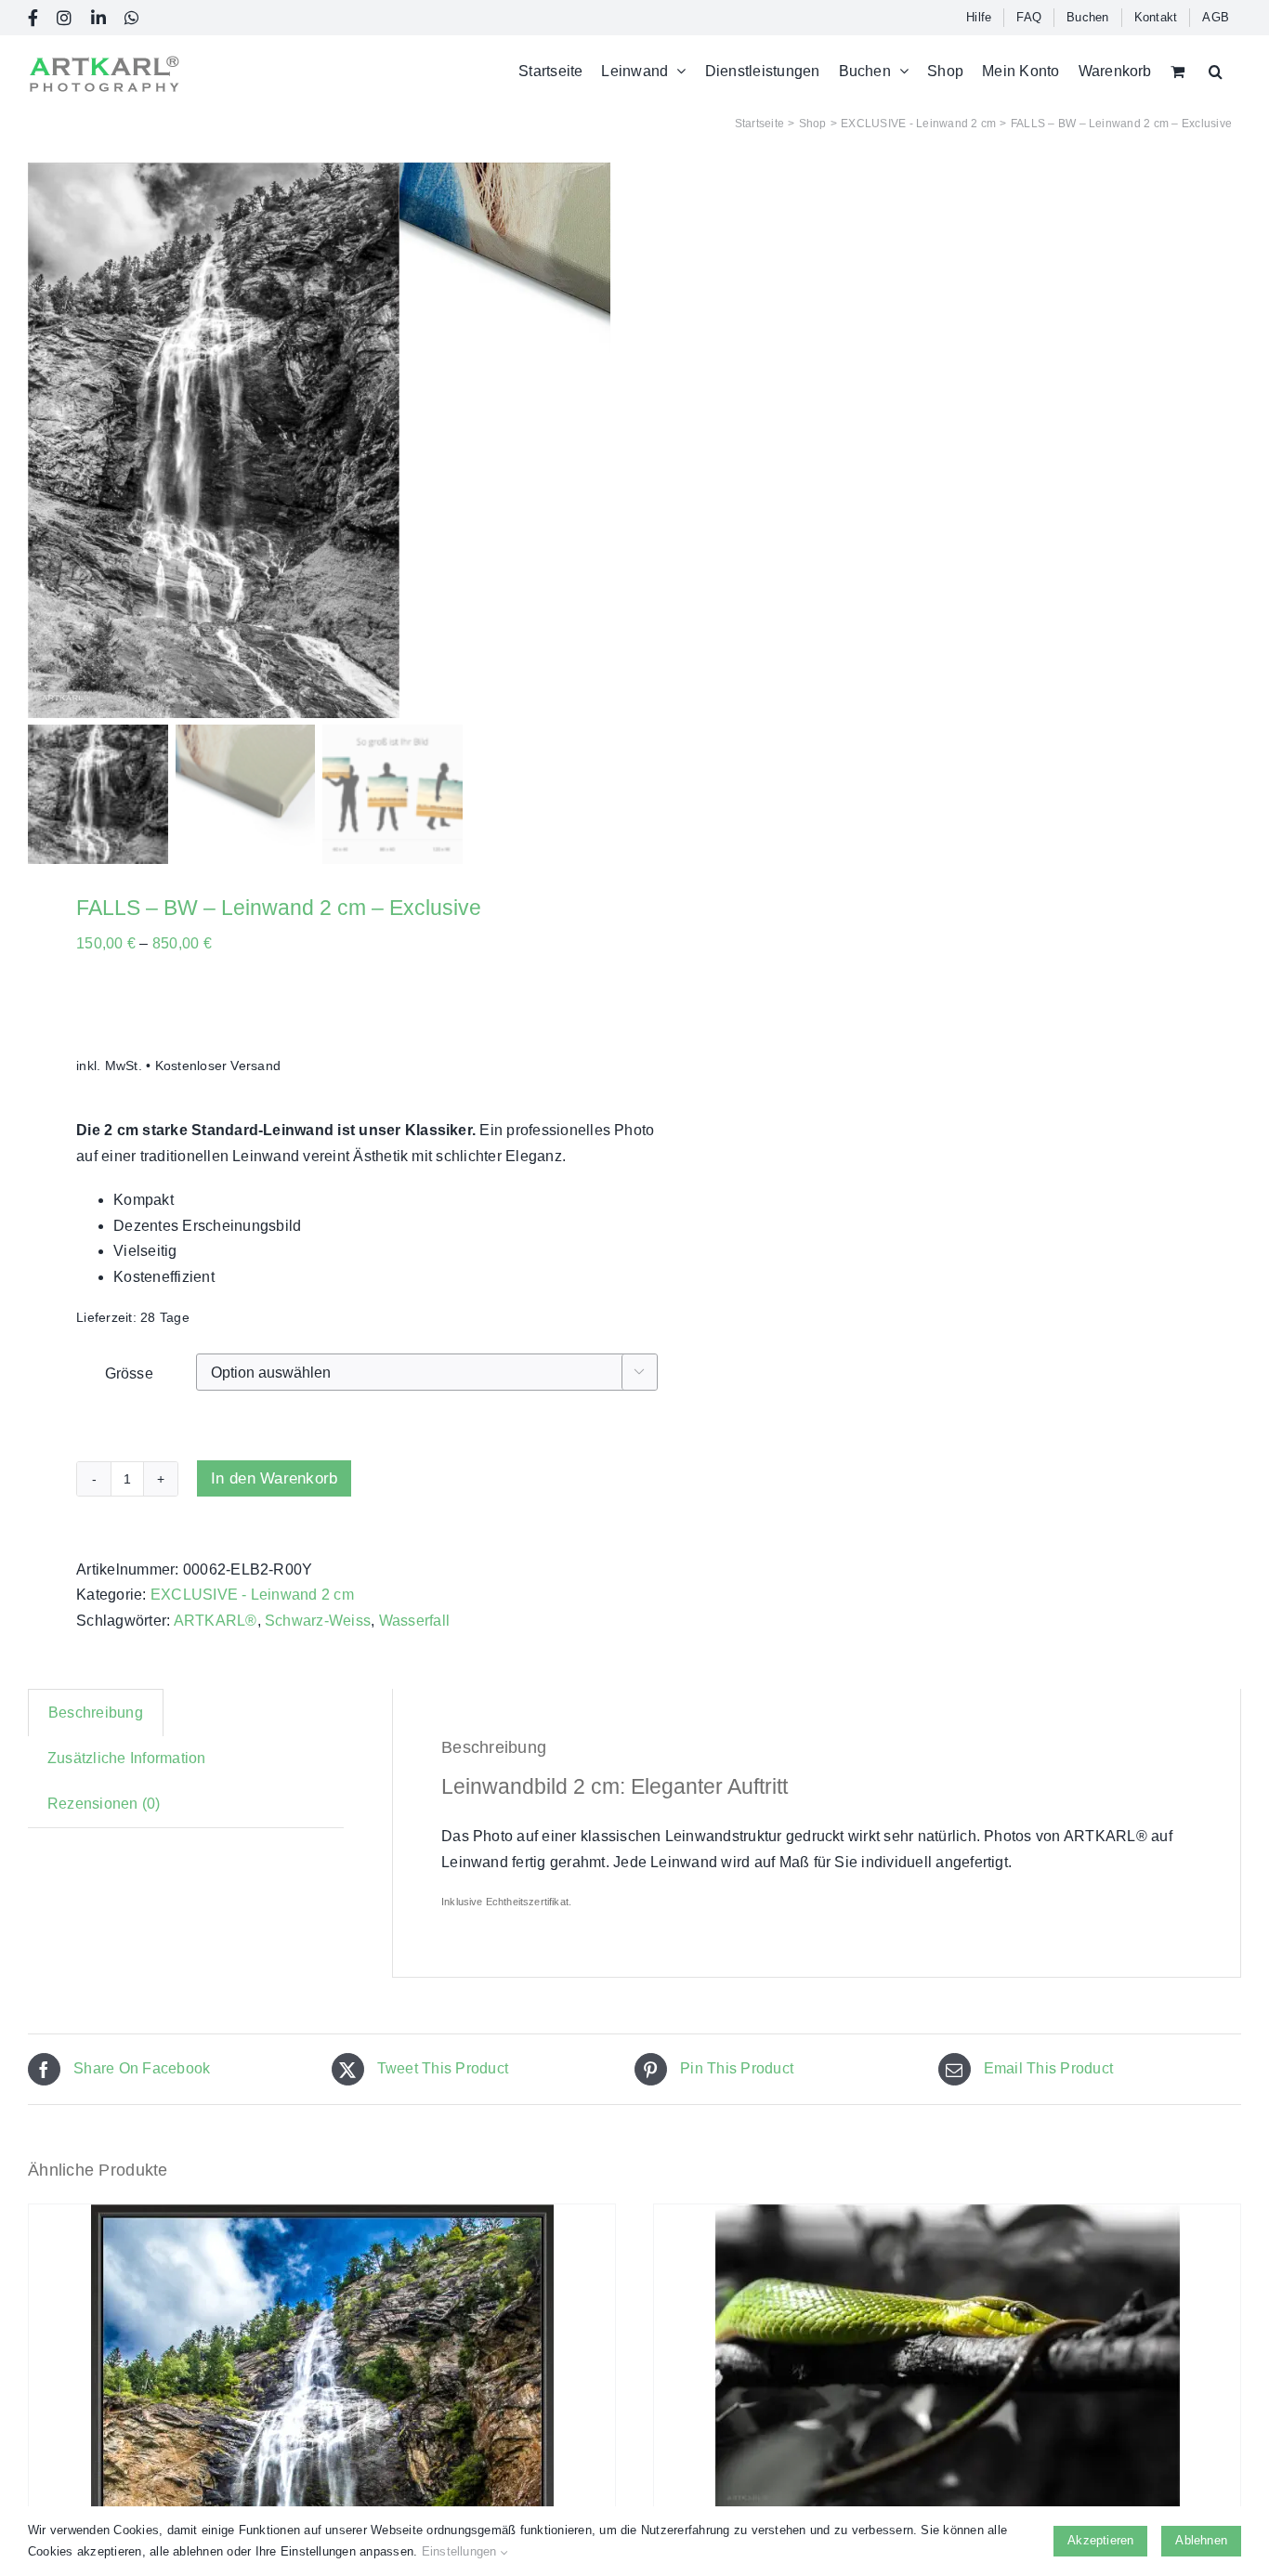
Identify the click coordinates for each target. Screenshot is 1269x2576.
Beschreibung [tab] (96, 1713)
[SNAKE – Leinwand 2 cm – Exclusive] (947, 2360)
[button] (1216, 71)
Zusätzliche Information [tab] (127, 1758)
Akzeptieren (1100, 2540)
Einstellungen (461, 2551)
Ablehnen (1201, 2540)
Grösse (129, 1373)
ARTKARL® (216, 1621)
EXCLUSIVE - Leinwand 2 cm (252, 1595)
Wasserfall (414, 1621)
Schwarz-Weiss (318, 1621)
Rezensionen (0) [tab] (104, 1804)
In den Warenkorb (274, 1478)
